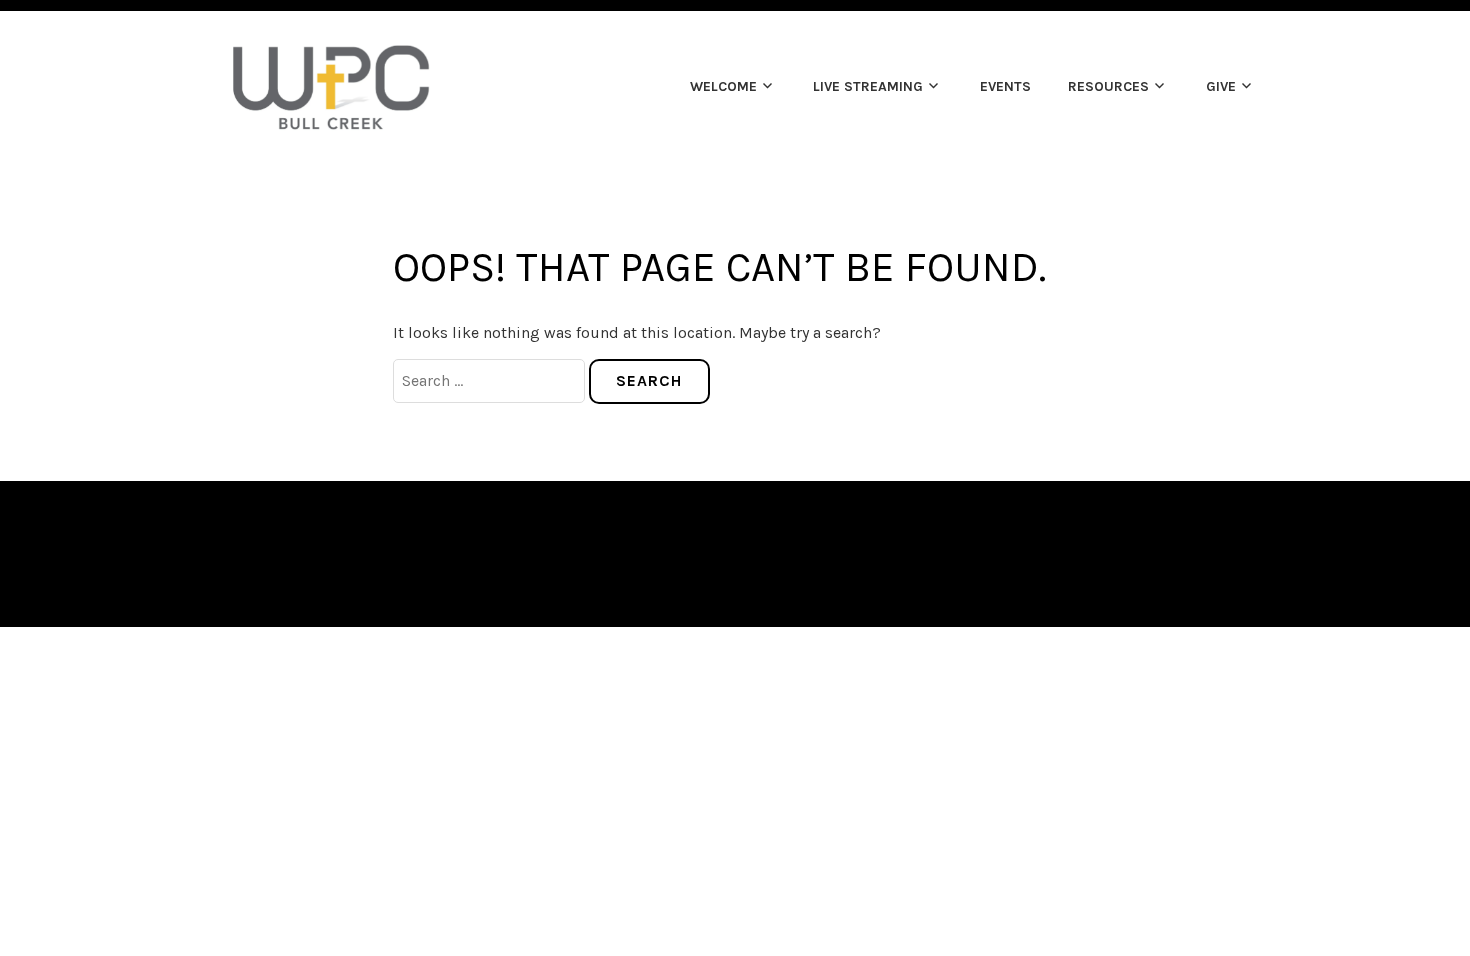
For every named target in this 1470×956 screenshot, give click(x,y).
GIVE (1221, 86)
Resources (1108, 86)
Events (1005, 86)
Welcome (723, 86)
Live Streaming (868, 86)
